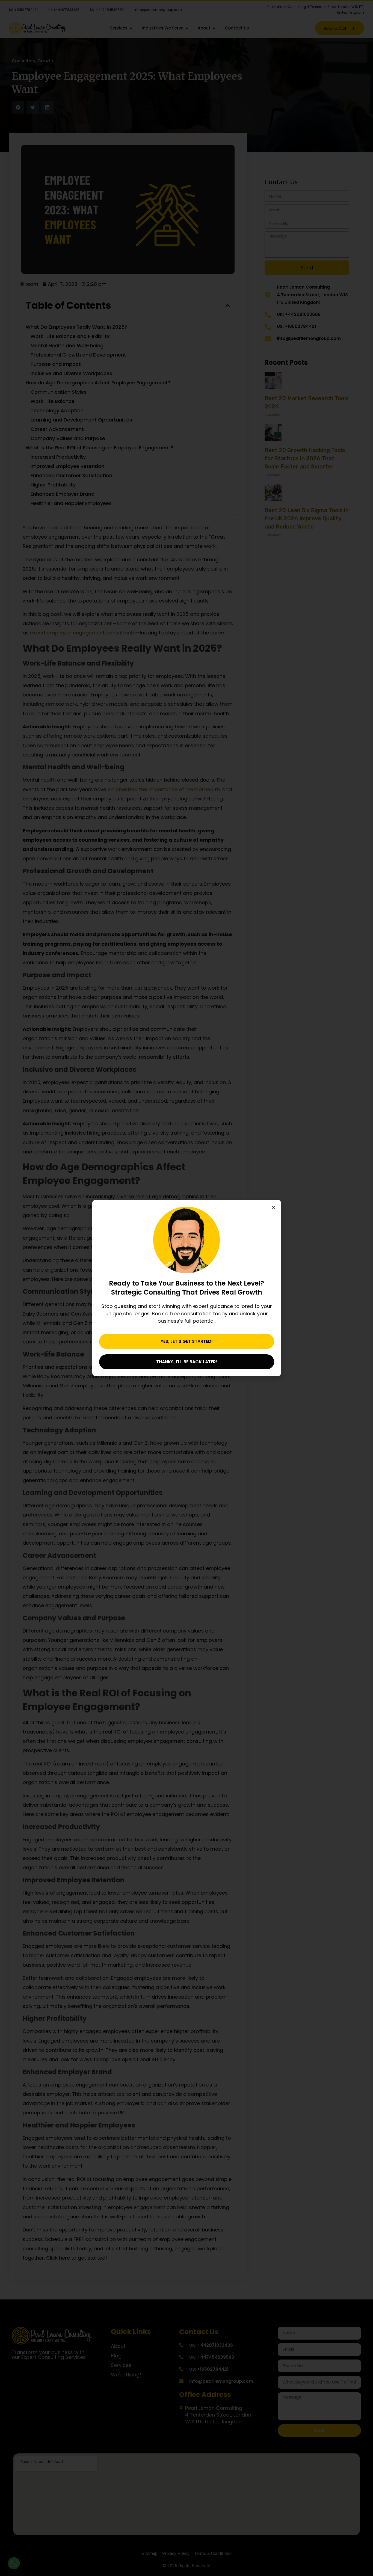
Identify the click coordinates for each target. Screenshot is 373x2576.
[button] (273, 1207)
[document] (187, 1288)
